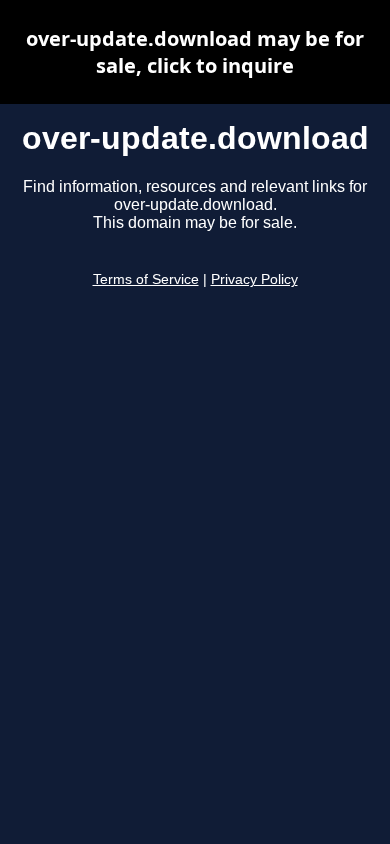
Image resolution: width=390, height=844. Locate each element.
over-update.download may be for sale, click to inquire (195, 52)
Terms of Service (146, 279)
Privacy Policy (254, 279)
